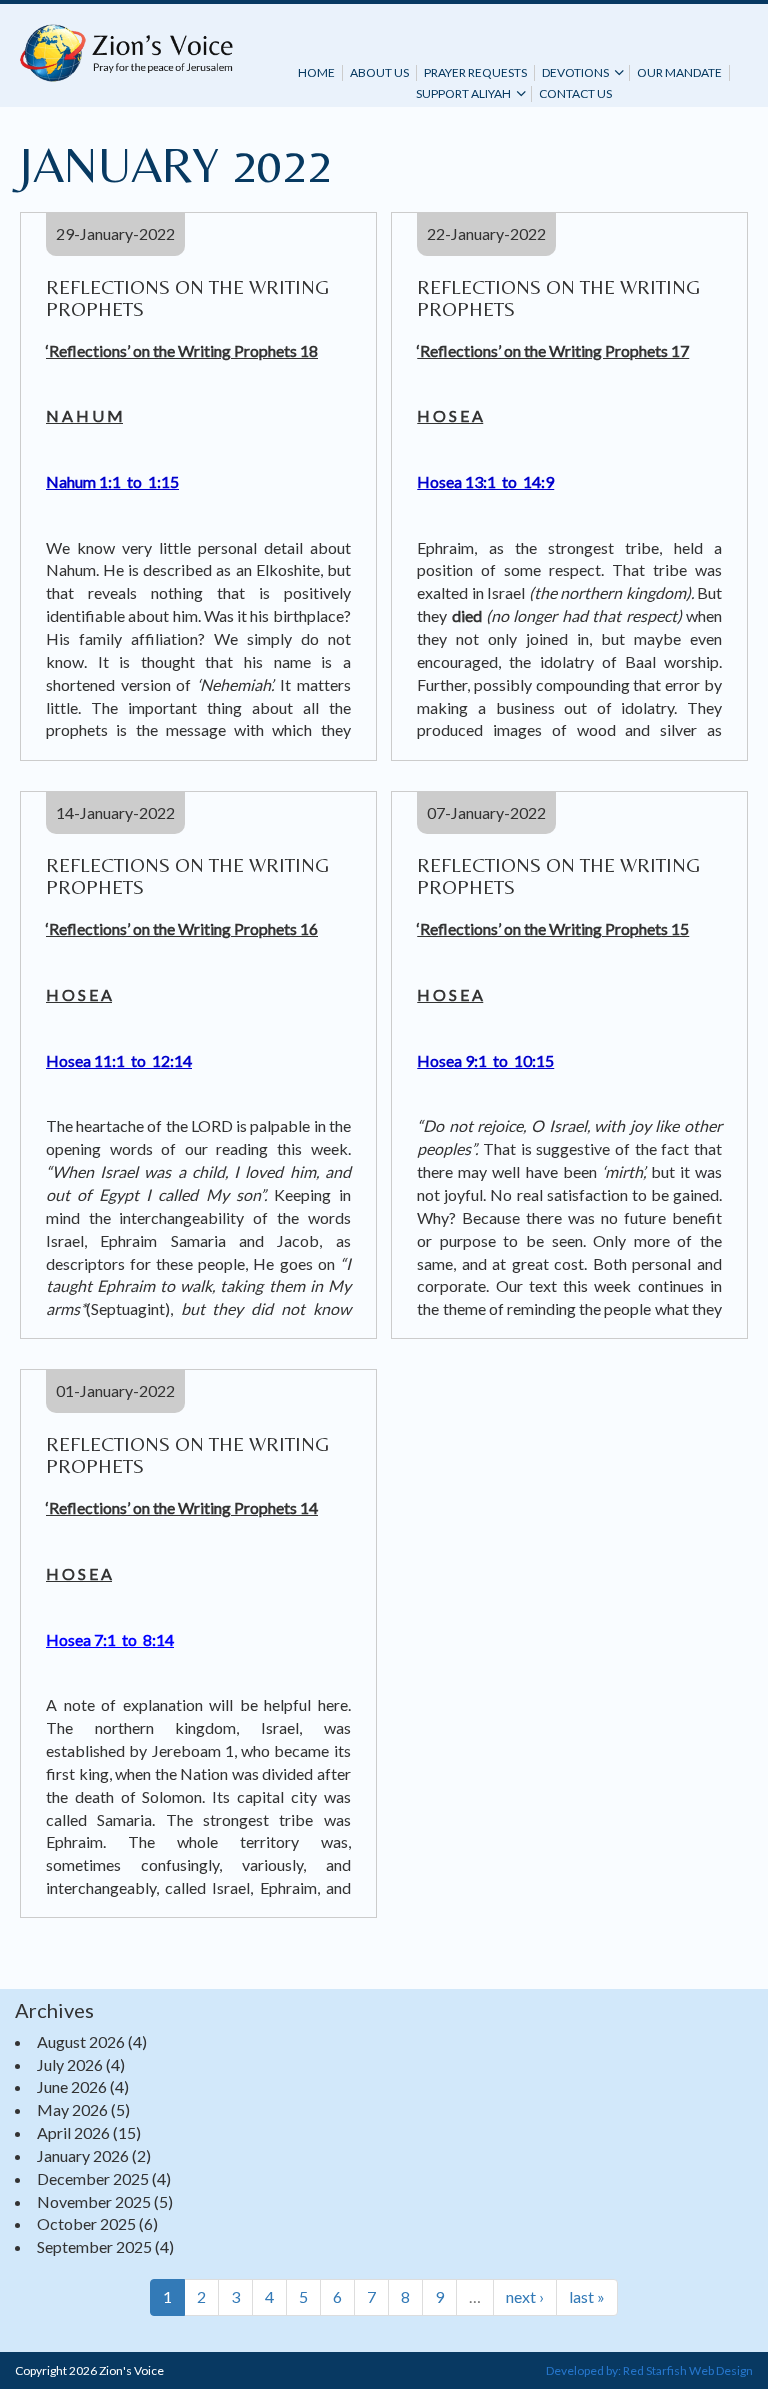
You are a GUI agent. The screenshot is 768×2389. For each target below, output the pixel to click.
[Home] (126, 53)
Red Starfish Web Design (688, 2370)
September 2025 (94, 2246)
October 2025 (86, 2223)
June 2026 (72, 2086)
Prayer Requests (475, 72)
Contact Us (575, 93)
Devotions (575, 72)
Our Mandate (679, 72)
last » (587, 2296)
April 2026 (73, 2132)
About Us (379, 72)
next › (525, 2296)
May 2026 (72, 2109)
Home (316, 72)
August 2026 (81, 2041)
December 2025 (93, 2178)
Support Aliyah (463, 93)
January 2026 (83, 2155)
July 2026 (70, 2064)
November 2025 (94, 2201)
